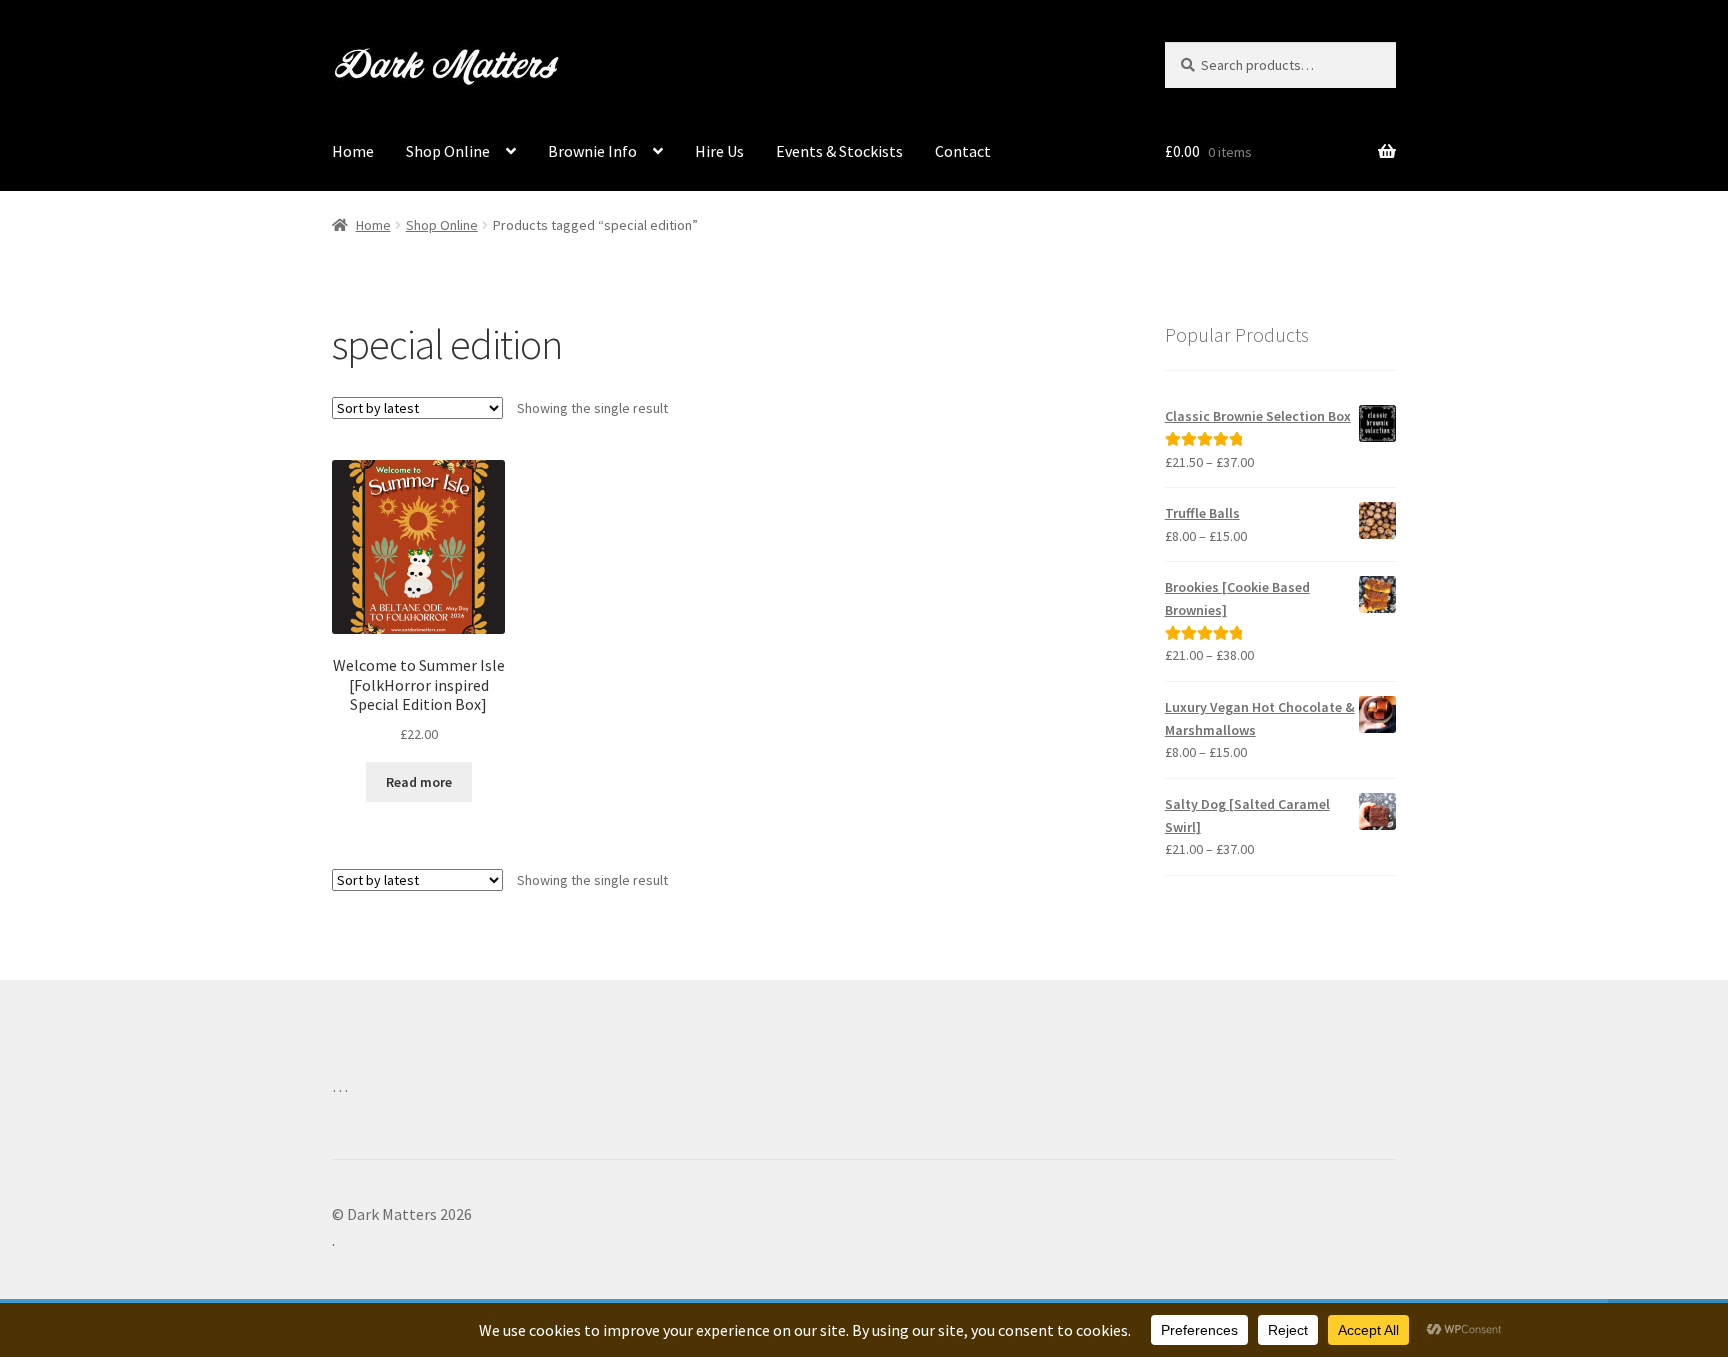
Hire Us (719, 151)
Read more (419, 782)
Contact (963, 151)
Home (353, 151)
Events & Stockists (839, 151)
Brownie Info (592, 151)
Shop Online (448, 151)
